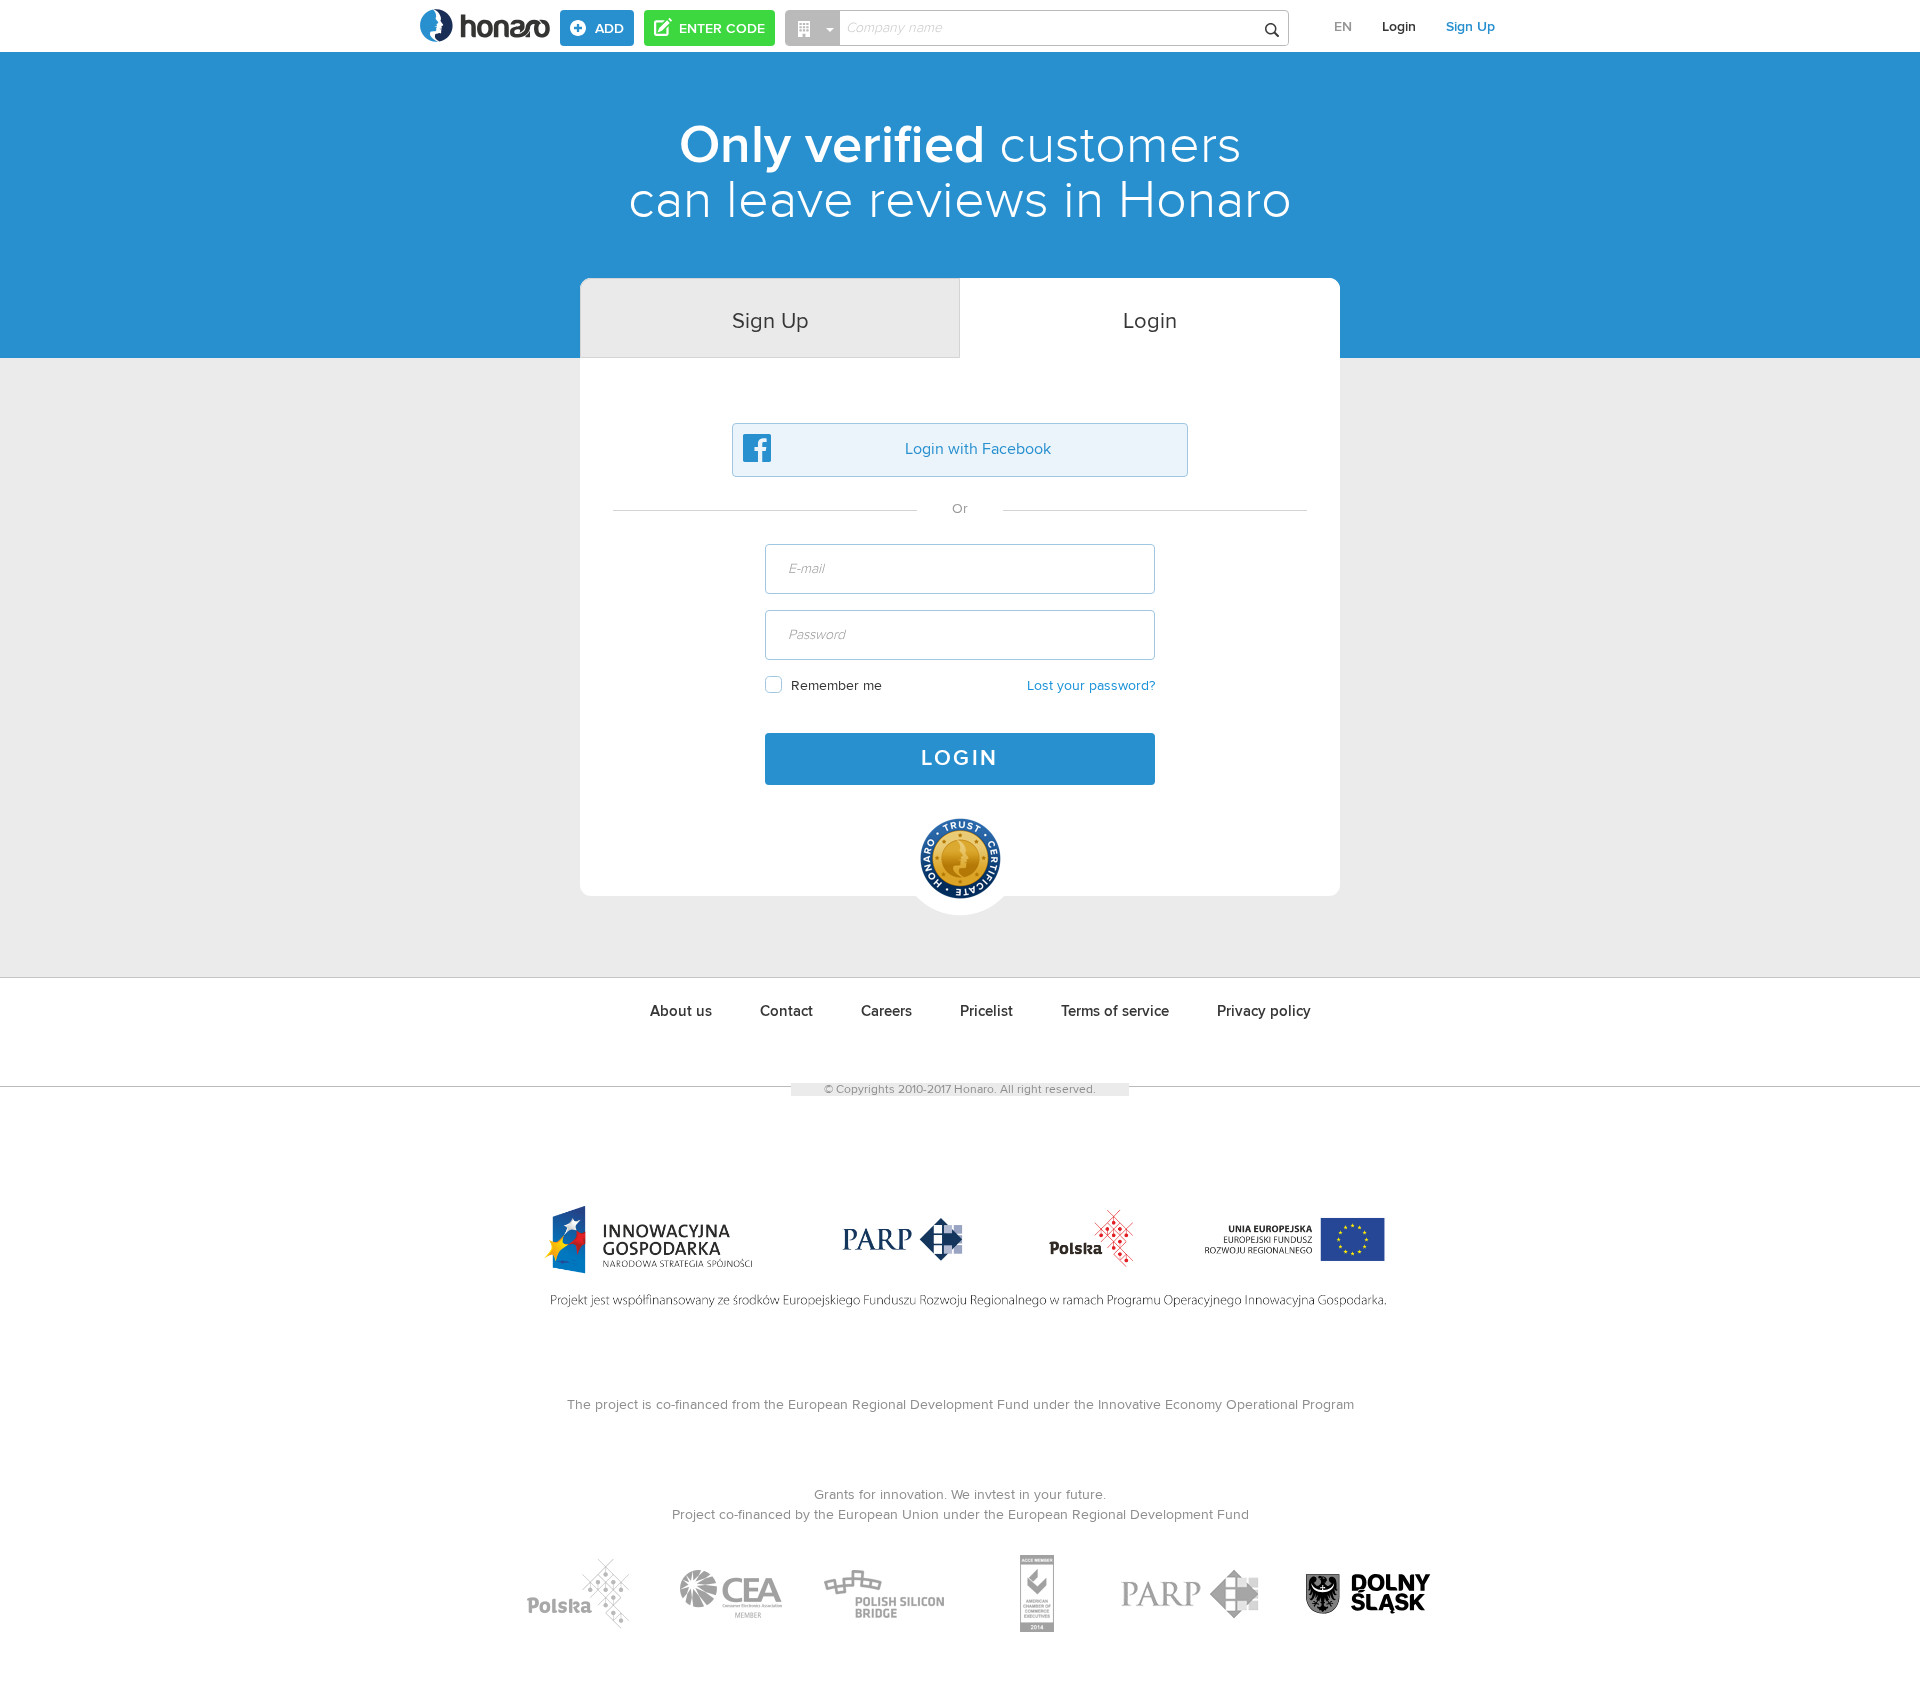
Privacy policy (1264, 1011)
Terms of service (1115, 1011)
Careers (886, 1011)
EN (1343, 27)
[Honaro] (485, 36)
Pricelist (986, 1011)
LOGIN (960, 759)
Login (1399, 27)
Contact (786, 1011)
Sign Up (1470, 27)
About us (681, 1011)
